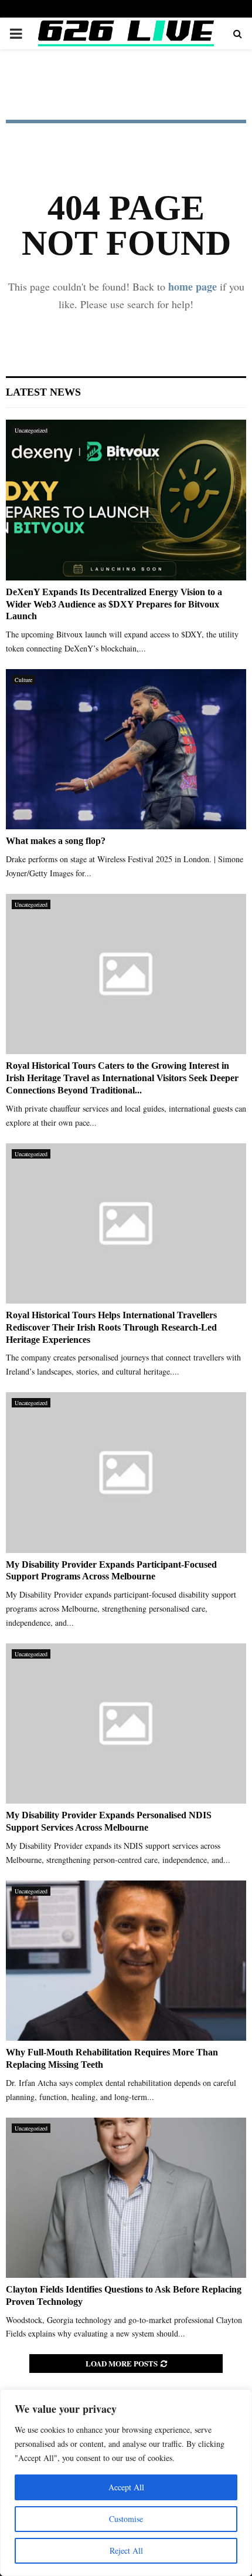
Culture (23, 680)
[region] (126, 2483)
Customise (126, 2519)
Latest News (43, 392)
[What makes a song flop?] (126, 749)
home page (193, 286)
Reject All (126, 2550)
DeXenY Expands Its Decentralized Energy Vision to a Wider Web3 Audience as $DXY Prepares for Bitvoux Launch (114, 604)
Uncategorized (31, 430)
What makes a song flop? (56, 841)
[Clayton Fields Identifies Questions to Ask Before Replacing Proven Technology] (126, 2198)
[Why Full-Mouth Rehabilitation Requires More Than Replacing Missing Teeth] (126, 1961)
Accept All (126, 2487)
